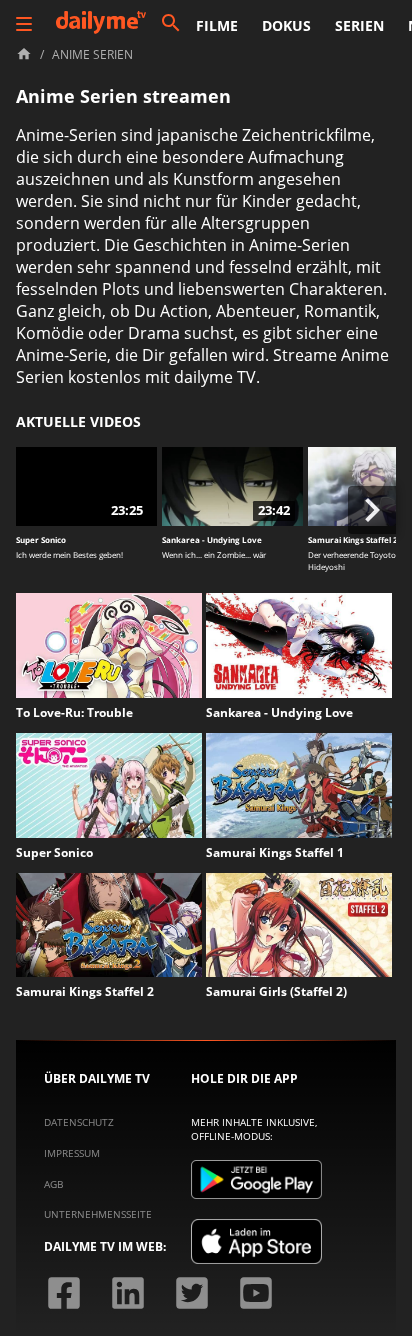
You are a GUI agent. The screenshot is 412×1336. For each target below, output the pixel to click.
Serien (359, 25)
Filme (217, 25)
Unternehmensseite (98, 1214)
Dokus (286, 25)
